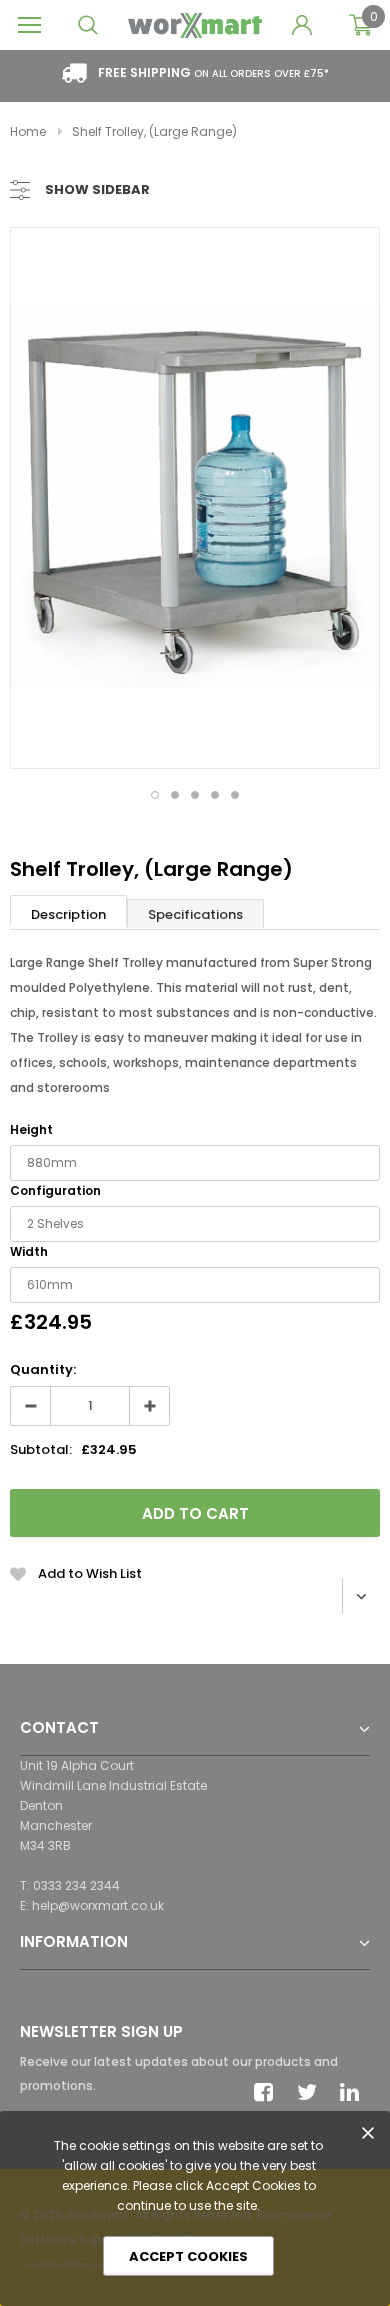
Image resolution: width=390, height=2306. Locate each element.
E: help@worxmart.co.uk (92, 1905)
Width (29, 1251)
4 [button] (215, 795)
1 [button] (155, 795)
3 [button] (195, 795)
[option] (195, 497)
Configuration (55, 1190)
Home (28, 131)
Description (68, 914)
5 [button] (235, 795)
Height (31, 1129)
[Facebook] (269, 2092)
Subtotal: (41, 1449)
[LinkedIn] (355, 2092)
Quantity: (43, 1369)
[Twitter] (312, 2092)
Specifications (195, 914)
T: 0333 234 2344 (70, 1885)
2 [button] (175, 795)
